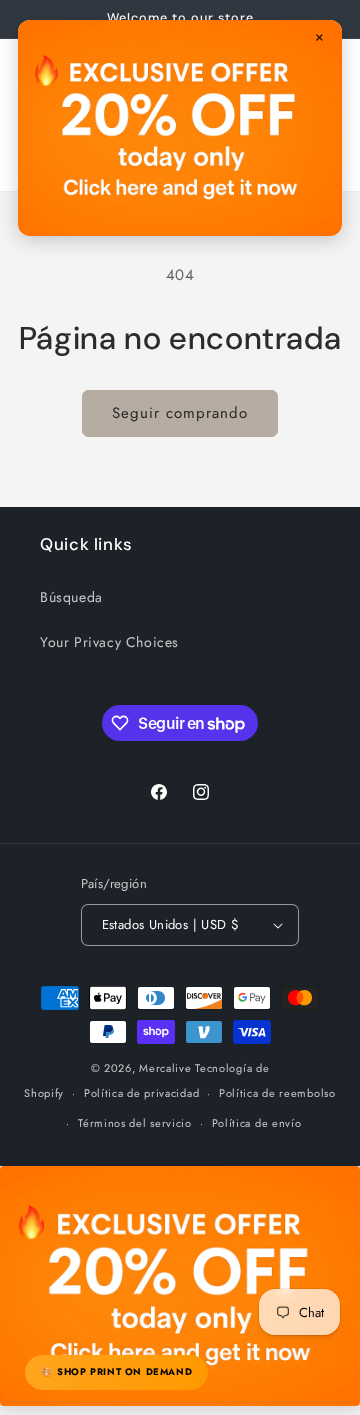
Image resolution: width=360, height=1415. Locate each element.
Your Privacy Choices (109, 642)
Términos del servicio (135, 1123)
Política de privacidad (141, 1093)
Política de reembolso (277, 1093)
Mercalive (165, 1068)
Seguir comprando (180, 413)
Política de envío (257, 1123)
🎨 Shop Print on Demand (116, 1372)
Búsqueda (71, 597)
